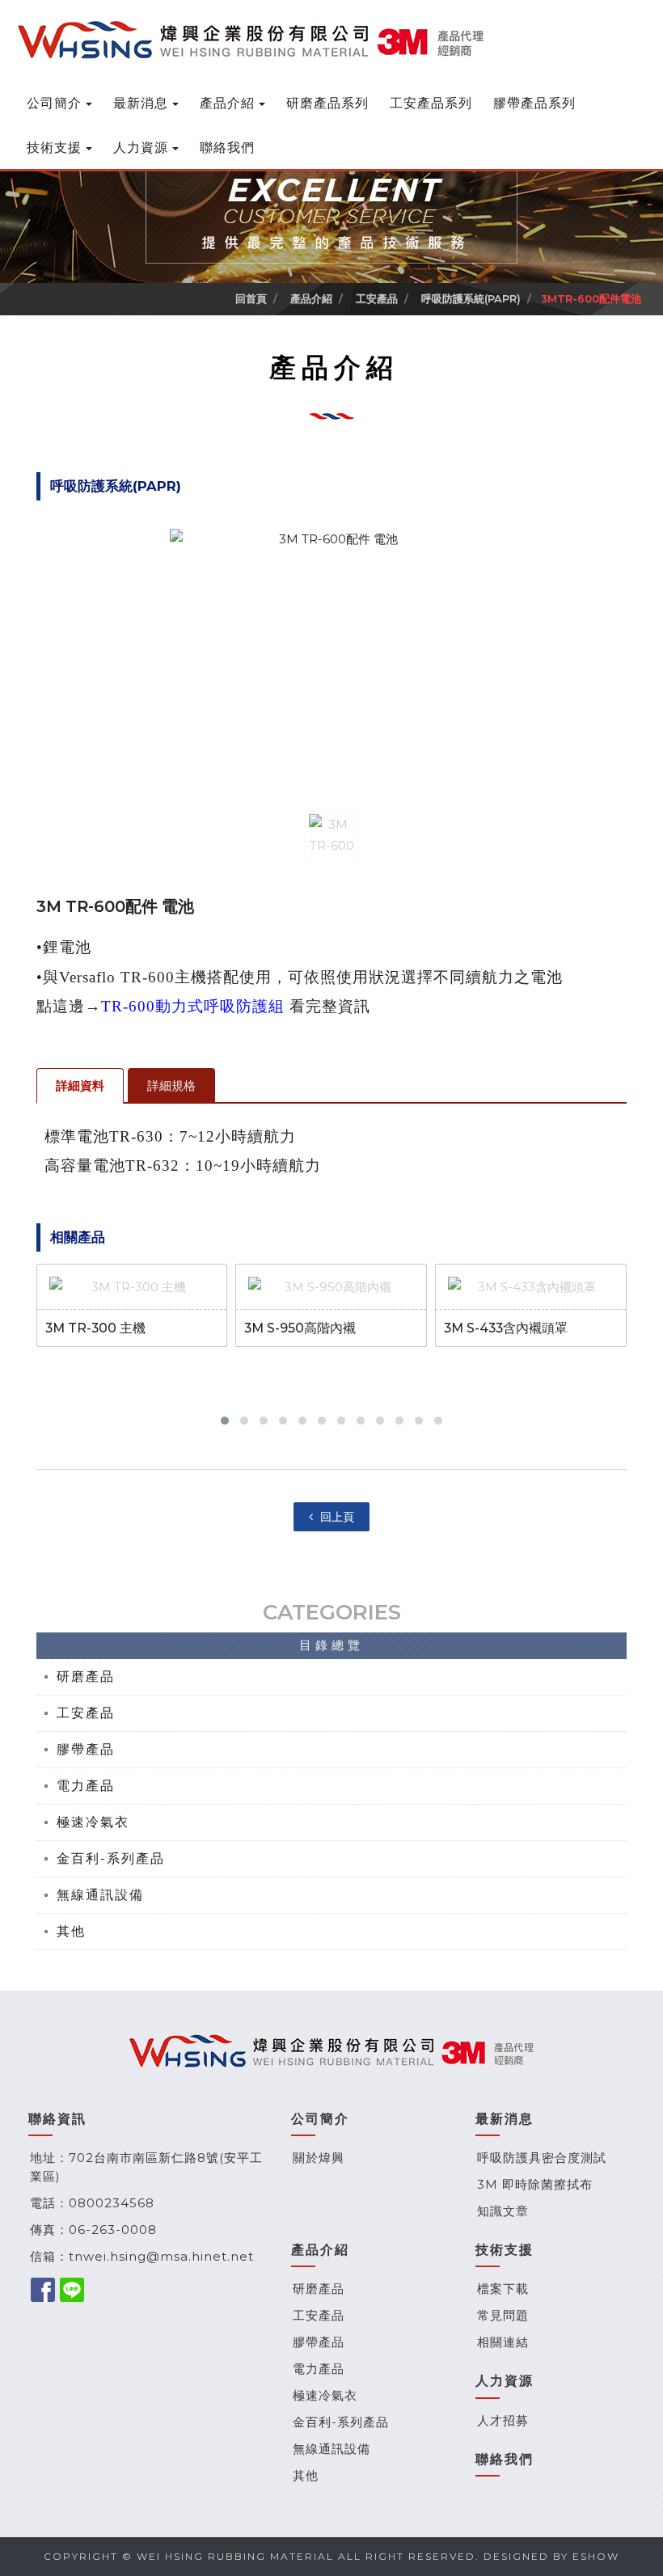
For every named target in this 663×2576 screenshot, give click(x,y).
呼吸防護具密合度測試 (542, 2158)
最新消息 (141, 103)
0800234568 (112, 2203)
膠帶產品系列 (534, 103)
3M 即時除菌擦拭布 (535, 2184)
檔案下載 (503, 2289)
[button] (225, 1421)
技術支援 (54, 148)
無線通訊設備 (100, 1895)
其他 (71, 1931)
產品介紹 (227, 103)
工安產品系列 (431, 103)
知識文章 (503, 2211)
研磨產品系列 (327, 103)
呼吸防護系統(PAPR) (469, 298)
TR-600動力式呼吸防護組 (193, 1006)
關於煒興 (319, 2158)
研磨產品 (86, 1677)
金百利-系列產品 (111, 1858)
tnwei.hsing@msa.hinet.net (161, 2256)
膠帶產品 (86, 1749)
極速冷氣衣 (93, 1822)
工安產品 (375, 298)
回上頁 (336, 1517)
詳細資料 (80, 1085)
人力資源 (141, 148)
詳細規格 (171, 1085)
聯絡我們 (227, 148)
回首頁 (251, 298)
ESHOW (596, 2556)
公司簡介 (54, 103)
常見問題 (503, 2315)
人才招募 (503, 2420)
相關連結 (503, 2342)
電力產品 (86, 1786)
